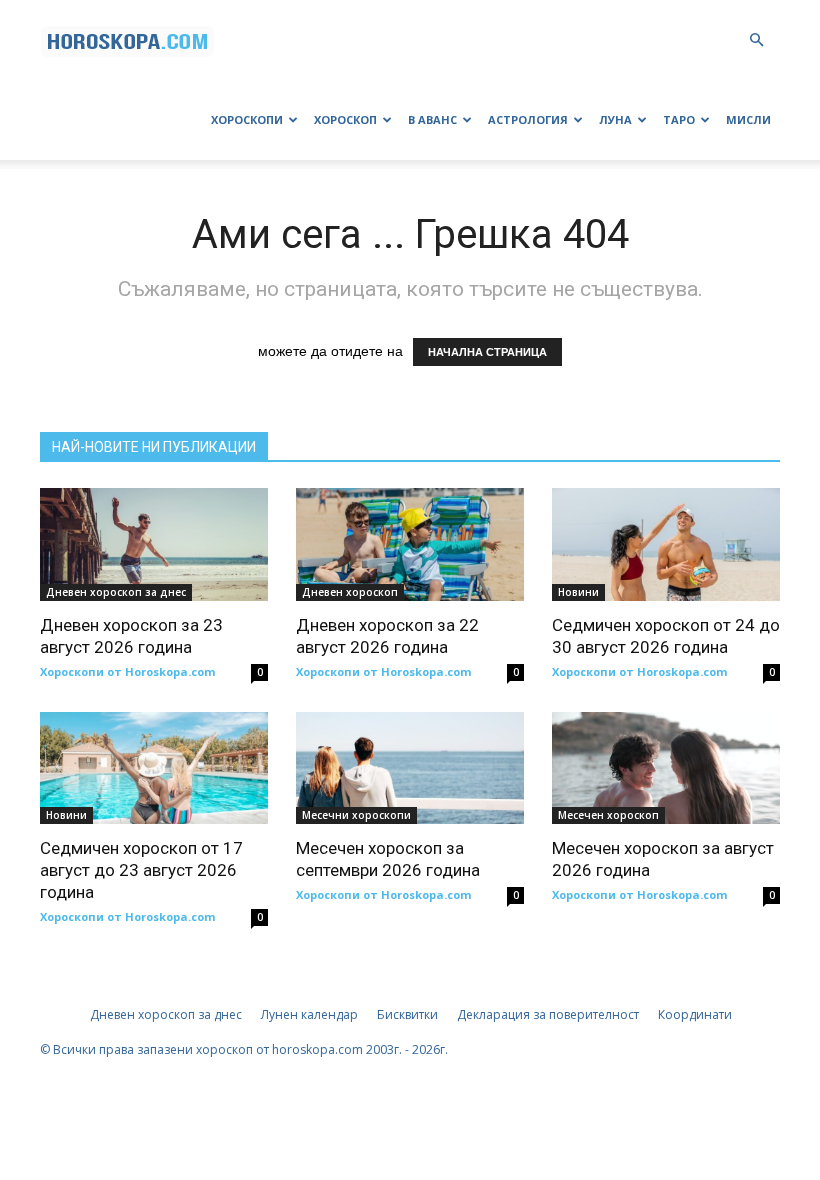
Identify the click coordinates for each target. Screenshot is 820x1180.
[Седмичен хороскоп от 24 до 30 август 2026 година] (666, 544)
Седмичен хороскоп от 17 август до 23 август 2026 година (141, 870)
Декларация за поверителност (548, 1014)
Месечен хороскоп (608, 815)
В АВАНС (432, 119)
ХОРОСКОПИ (247, 119)
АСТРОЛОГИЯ (528, 119)
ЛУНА (615, 119)
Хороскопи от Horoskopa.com (127, 671)
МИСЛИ (748, 119)
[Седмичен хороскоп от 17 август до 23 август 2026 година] (154, 768)
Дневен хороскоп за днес (116, 592)
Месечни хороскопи (356, 815)
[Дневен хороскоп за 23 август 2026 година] (154, 544)
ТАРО (679, 119)
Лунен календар (309, 1014)
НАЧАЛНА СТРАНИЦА (487, 352)
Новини (578, 592)
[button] (756, 40)
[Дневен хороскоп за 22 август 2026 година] (410, 544)
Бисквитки (407, 1014)
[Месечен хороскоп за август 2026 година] (666, 768)
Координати (695, 1014)
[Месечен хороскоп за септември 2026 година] (410, 768)
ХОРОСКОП (345, 119)
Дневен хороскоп (350, 592)
